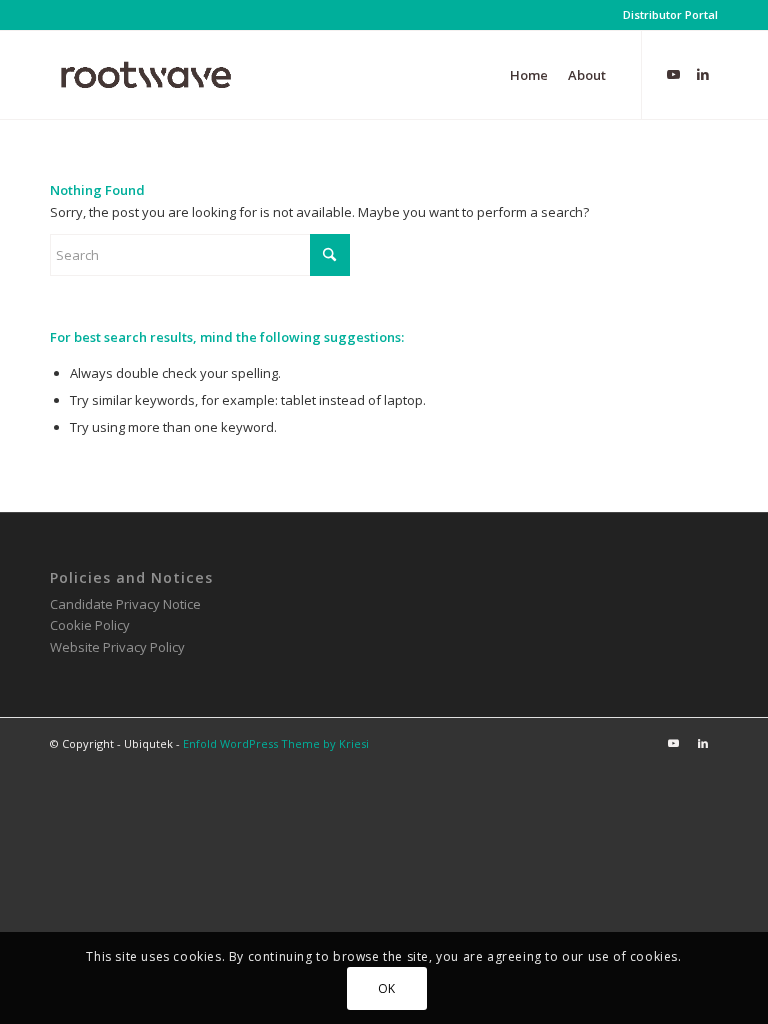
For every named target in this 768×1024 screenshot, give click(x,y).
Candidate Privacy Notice (125, 604)
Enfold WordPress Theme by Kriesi (276, 743)
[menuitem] (665, 15)
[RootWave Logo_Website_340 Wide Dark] (146, 75)
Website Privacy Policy (117, 647)
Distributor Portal (670, 14)
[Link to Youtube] (673, 74)
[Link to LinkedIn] (703, 74)
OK (387, 988)
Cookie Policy (90, 625)
